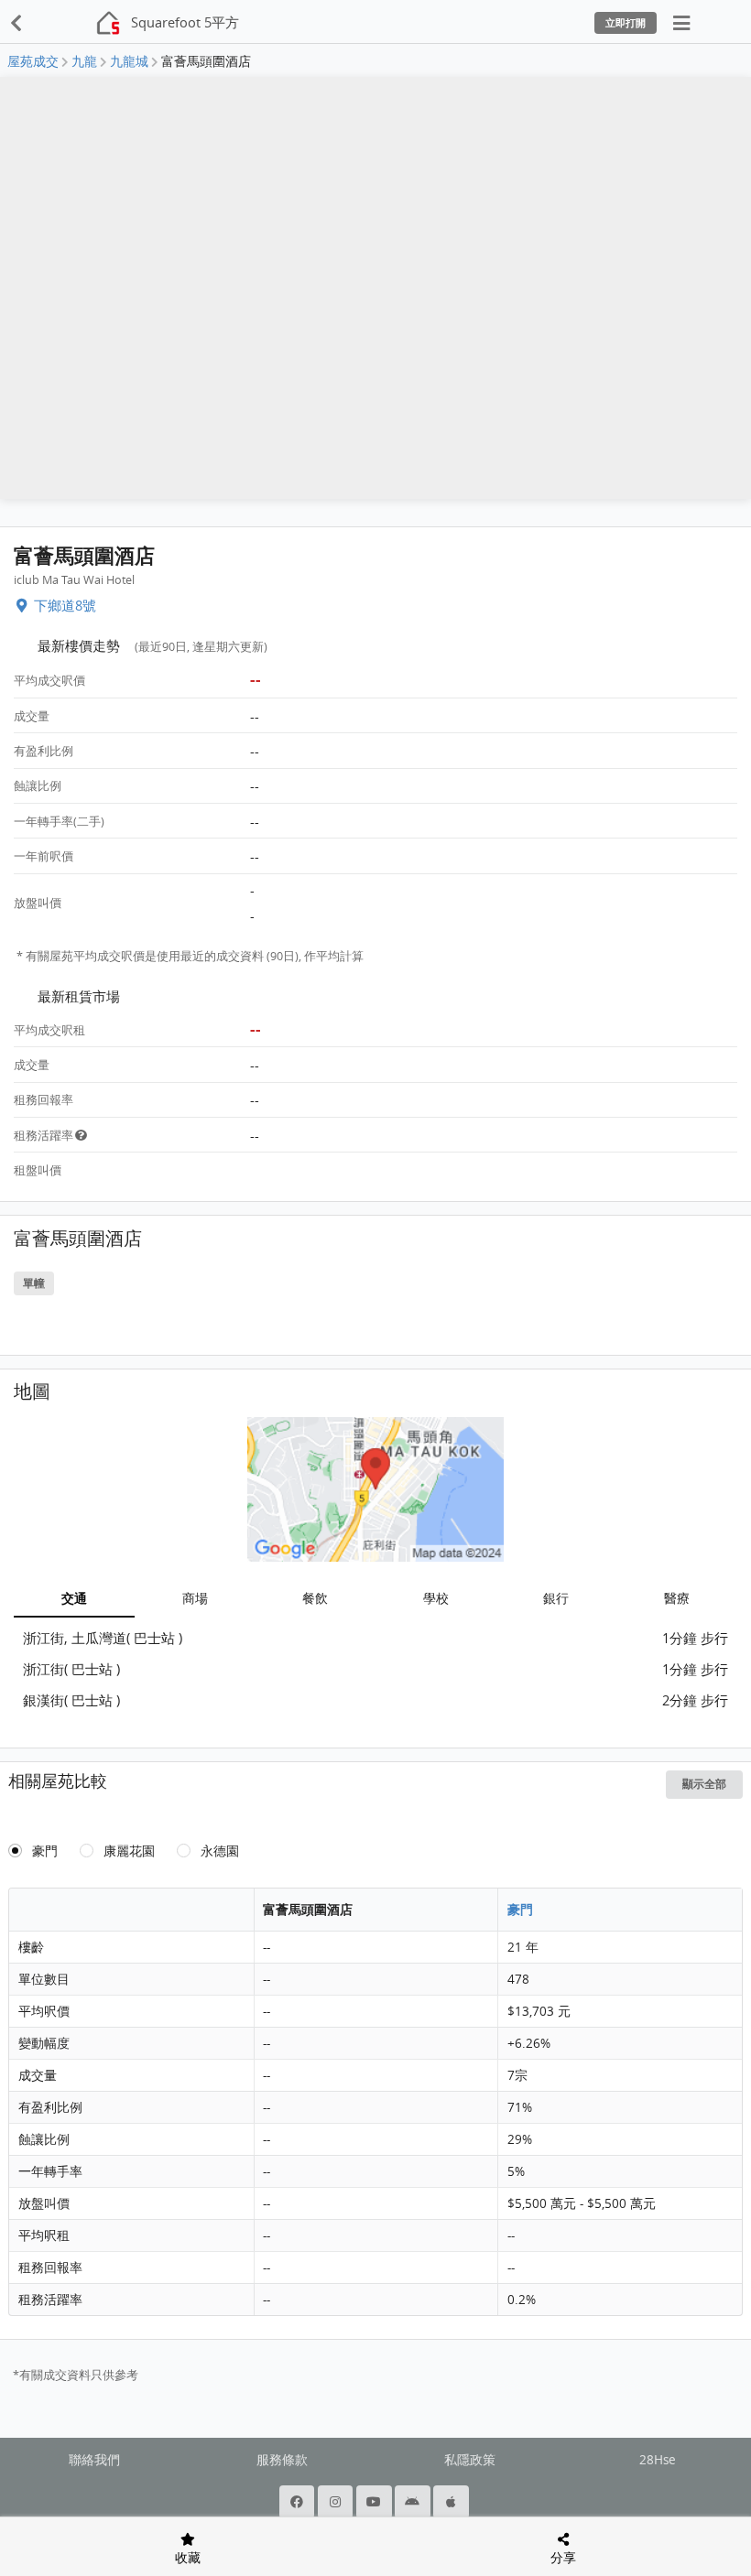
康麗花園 (129, 1851)
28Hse (658, 2460)
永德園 (220, 1851)
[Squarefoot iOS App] (452, 2502)
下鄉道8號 (65, 605)
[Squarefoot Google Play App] (414, 2502)
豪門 (45, 1851)
